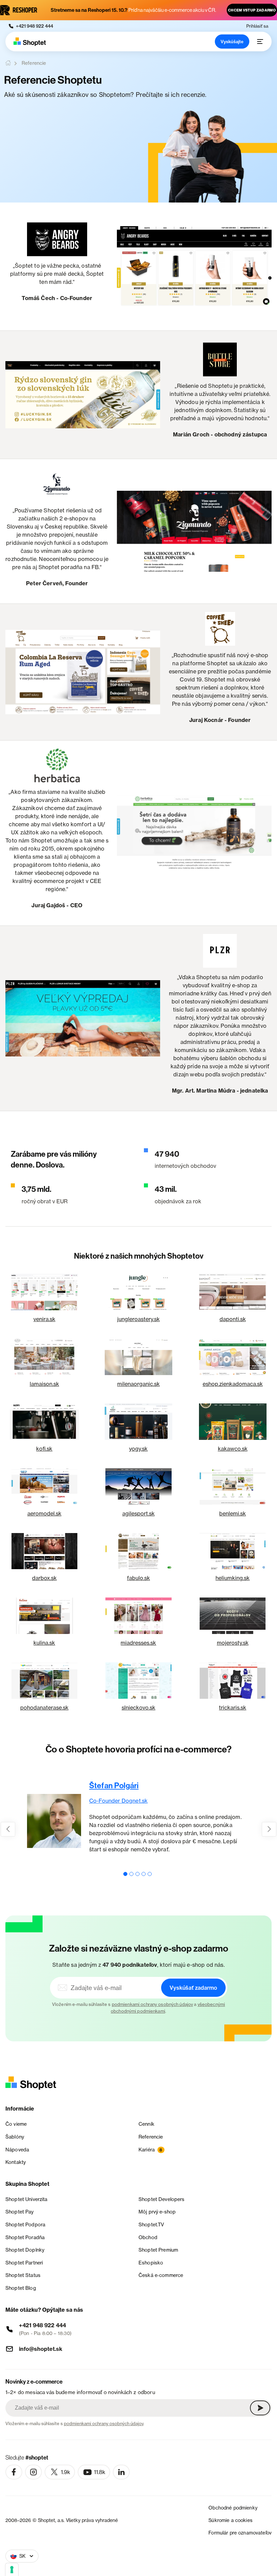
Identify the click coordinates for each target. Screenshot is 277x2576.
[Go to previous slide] (8, 1829)
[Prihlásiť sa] (260, 2408)
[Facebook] (14, 2472)
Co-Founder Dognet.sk (118, 1801)
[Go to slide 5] (150, 1874)
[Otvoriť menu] (260, 42)
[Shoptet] (30, 42)
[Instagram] (33, 2472)
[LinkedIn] (121, 2472)
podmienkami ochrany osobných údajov (153, 2004)
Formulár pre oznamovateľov (240, 2533)
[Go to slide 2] (131, 1874)
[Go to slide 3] (137, 1874)
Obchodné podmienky (233, 2508)
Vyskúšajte (232, 42)
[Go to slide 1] (125, 1874)
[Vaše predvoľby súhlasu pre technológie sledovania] (12, 2570)
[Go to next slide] (269, 1829)
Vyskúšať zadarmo (193, 1988)
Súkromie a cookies (230, 2520)
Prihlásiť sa (257, 26)
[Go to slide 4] (144, 1874)
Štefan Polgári (114, 1786)
